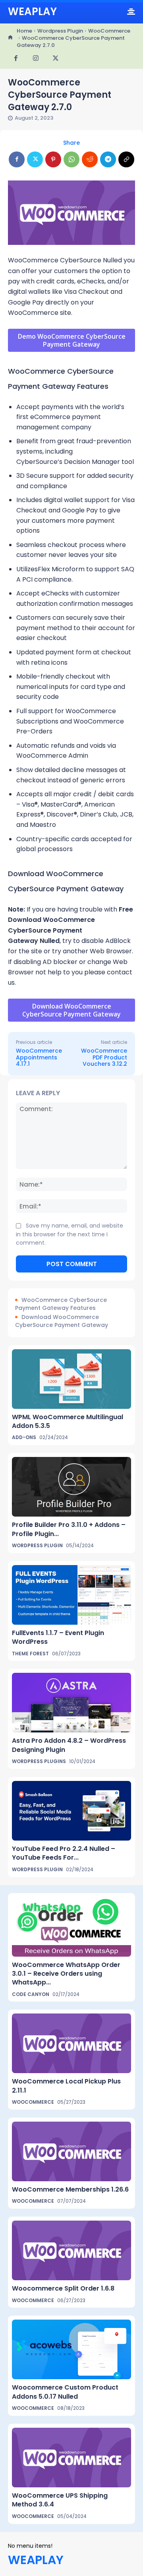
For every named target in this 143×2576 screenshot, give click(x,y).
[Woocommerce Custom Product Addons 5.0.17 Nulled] (71, 2349)
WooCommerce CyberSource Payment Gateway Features (61, 1304)
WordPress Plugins (39, 1761)
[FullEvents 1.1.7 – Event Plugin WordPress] (71, 1595)
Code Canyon (31, 1994)
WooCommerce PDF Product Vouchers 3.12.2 (104, 1057)
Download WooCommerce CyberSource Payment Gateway (62, 1321)
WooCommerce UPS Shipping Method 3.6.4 (60, 2500)
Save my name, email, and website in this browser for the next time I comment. (70, 1234)
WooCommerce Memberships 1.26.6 (70, 2189)
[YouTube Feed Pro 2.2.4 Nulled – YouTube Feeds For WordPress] (71, 1811)
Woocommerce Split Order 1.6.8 (63, 2288)
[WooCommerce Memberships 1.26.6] (71, 2151)
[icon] (10, 38)
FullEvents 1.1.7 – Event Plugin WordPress (58, 1637)
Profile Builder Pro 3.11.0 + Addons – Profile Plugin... (69, 1529)
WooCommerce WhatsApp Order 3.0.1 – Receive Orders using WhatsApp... (66, 1974)
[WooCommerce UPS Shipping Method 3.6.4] (71, 2458)
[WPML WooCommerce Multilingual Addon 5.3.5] (71, 1379)
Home (24, 31)
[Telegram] (108, 159)
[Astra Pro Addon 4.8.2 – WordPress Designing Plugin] (71, 1703)
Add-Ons (24, 1437)
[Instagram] (36, 59)
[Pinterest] (53, 159)
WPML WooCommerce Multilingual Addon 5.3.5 (68, 1421)
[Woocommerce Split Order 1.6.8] (71, 2250)
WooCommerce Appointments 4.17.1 (39, 1057)
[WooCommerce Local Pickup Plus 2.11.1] (71, 2043)
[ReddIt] (90, 159)
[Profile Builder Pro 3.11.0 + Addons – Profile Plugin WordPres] (71, 1487)
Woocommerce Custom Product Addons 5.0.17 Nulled (65, 2392)
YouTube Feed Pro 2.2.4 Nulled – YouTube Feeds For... (64, 1853)
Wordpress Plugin (60, 31)
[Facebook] (16, 59)
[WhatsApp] (71, 159)
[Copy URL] (126, 159)
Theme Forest (30, 1654)
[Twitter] (56, 59)
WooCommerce (109, 31)
